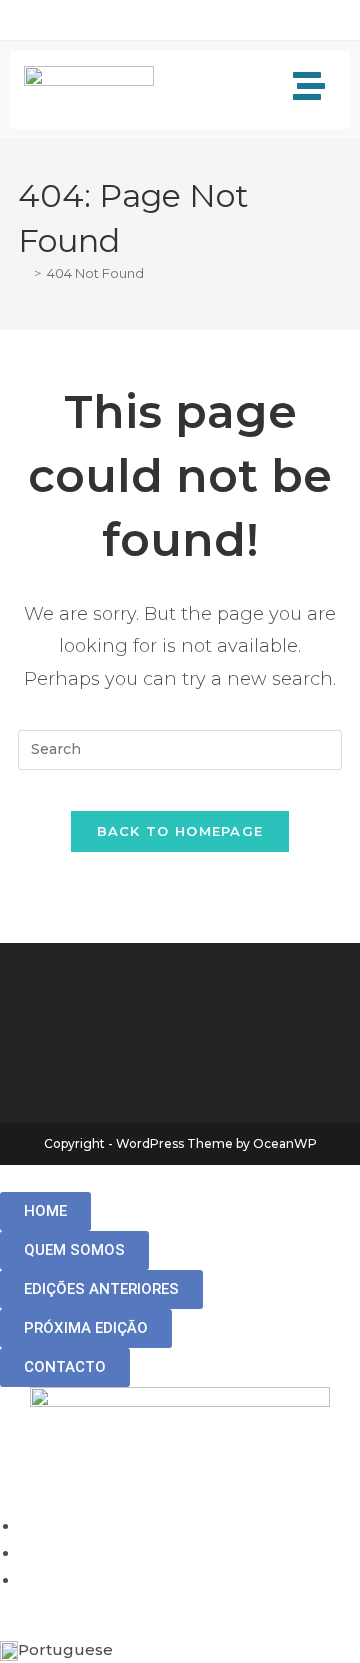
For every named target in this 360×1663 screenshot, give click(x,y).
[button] (180, 1649)
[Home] (23, 273)
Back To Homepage (180, 831)
